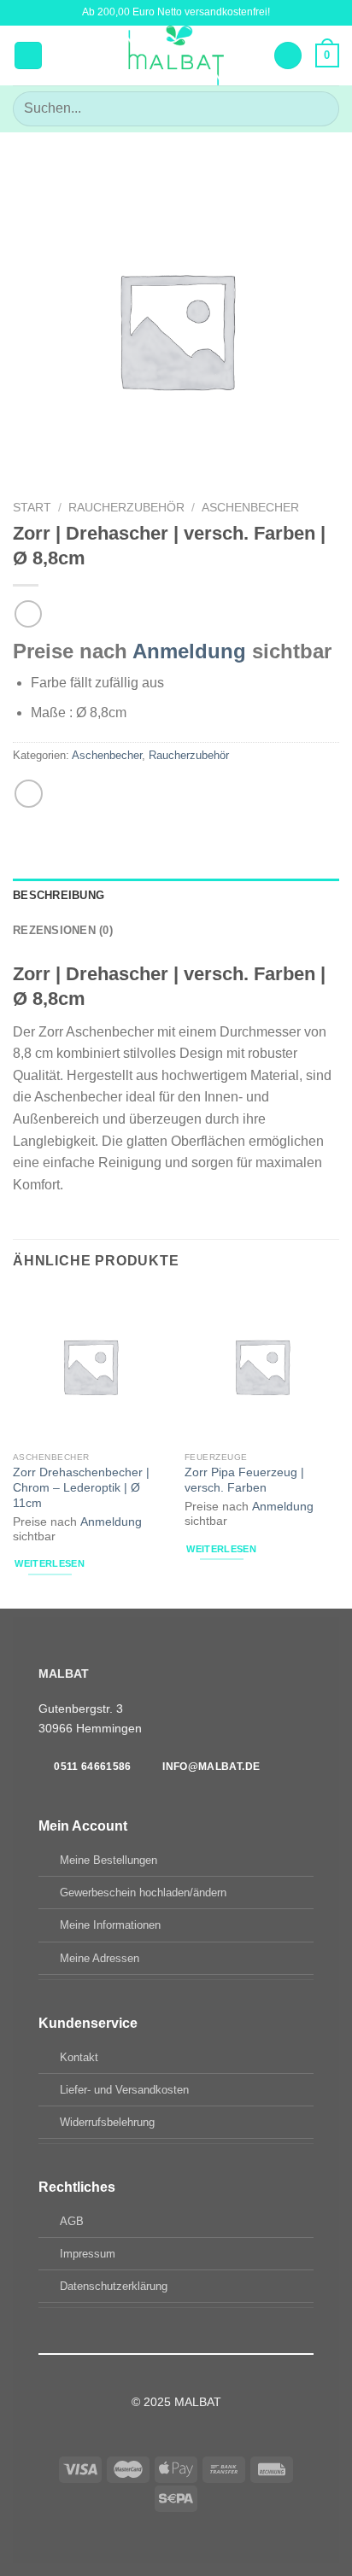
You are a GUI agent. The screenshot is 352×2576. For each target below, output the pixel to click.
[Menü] (28, 56)
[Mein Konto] (288, 56)
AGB (72, 2221)
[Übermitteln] (319, 109)
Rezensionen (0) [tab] (63, 930)
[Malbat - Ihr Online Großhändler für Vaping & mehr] (176, 55)
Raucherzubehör (126, 508)
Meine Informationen (110, 1925)
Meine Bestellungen (109, 1860)
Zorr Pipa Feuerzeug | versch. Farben (244, 1480)
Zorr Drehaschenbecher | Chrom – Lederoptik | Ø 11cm (81, 1487)
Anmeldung (189, 651)
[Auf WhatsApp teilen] (29, 794)
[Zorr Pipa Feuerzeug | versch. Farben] (262, 1366)
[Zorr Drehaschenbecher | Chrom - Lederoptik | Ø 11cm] (90, 1366)
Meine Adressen (100, 1958)
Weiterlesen (50, 1563)
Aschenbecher (250, 508)
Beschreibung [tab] (59, 895)
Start (32, 508)
